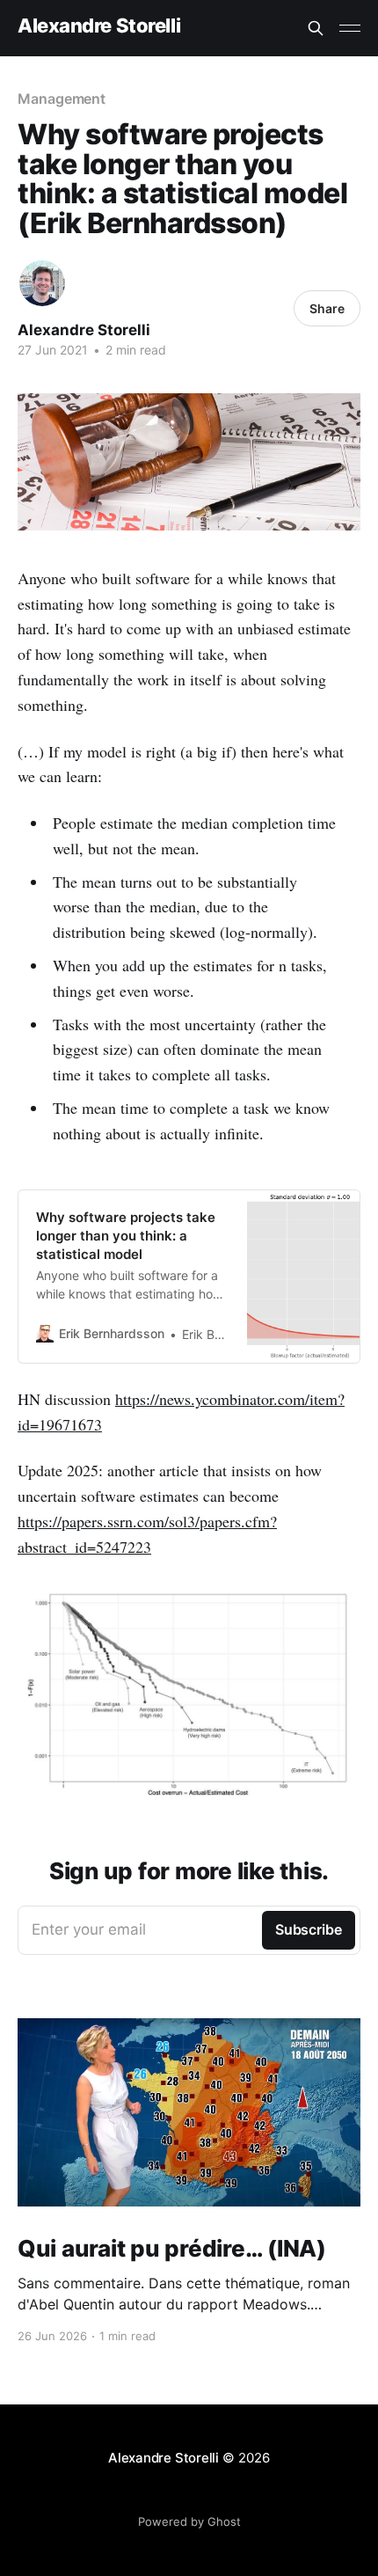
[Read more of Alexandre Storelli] (42, 283)
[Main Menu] (350, 28)
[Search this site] (316, 28)
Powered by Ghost (189, 2521)
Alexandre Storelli (99, 26)
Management (62, 99)
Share (327, 308)
